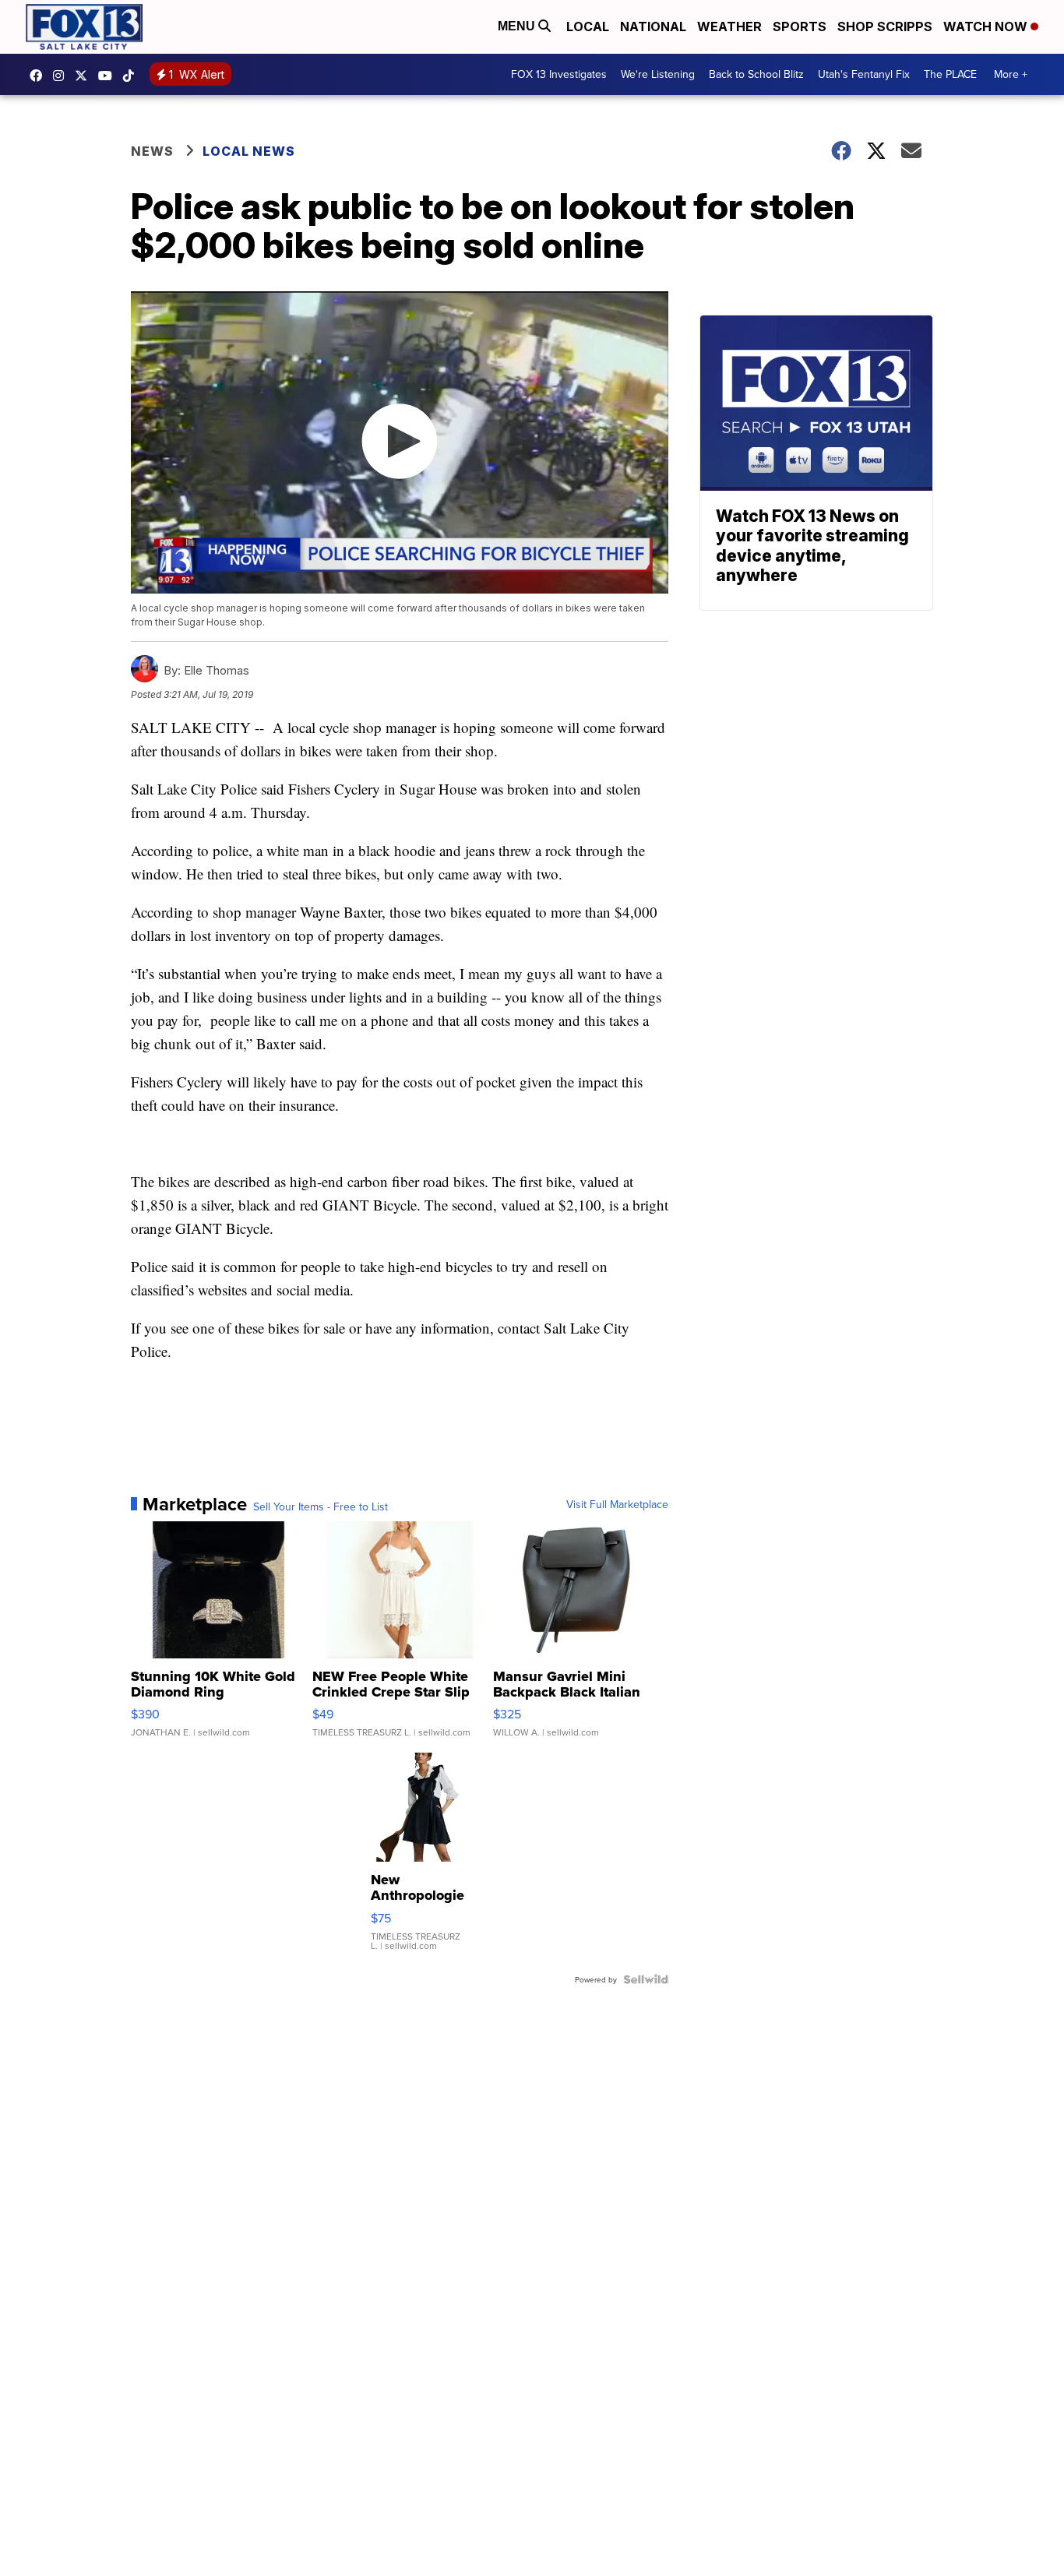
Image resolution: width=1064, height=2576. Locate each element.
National (653, 26)
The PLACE (950, 74)
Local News (249, 151)
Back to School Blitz (756, 74)
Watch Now (987, 26)
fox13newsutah (40, 76)
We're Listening (658, 74)
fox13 (85, 76)
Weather (729, 26)
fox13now (62, 76)
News (152, 151)
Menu (518, 26)
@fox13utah (132, 76)
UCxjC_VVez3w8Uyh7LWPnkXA (109, 76)
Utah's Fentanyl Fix (864, 74)
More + (1011, 74)
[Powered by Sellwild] (646, 1979)
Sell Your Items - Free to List (321, 1506)
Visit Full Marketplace (617, 1504)
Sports (800, 26)
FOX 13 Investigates (559, 74)
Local (588, 26)
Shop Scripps (885, 26)
